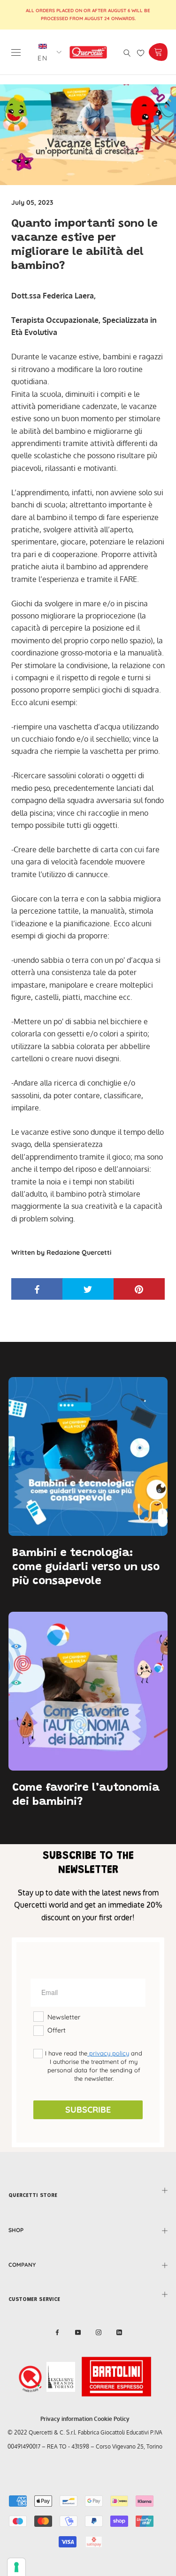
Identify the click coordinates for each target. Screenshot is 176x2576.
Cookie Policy (112, 2419)
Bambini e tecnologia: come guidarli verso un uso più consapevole (86, 1567)
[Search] (127, 52)
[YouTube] (78, 2332)
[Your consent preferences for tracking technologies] (16, 2567)
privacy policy (108, 2053)
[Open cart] (158, 52)
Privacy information (66, 2419)
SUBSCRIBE (88, 2110)
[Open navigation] (16, 52)
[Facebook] (57, 2332)
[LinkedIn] (119, 2332)
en (43, 58)
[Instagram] (99, 2332)
